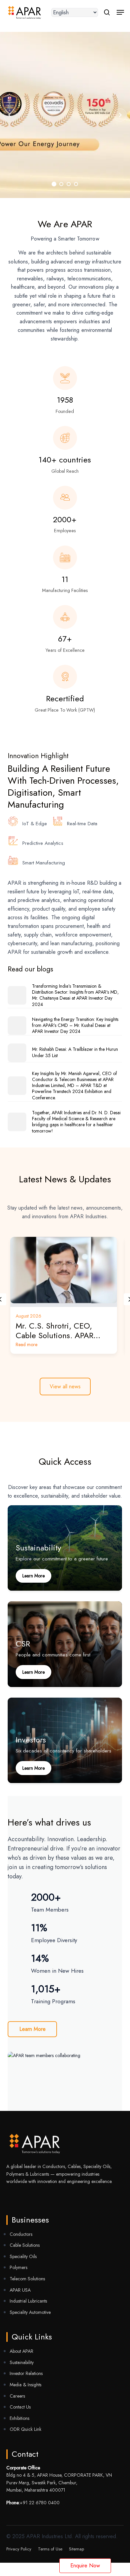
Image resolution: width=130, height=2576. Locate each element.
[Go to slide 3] (69, 184)
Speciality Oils (23, 2256)
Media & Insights (25, 2385)
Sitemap (76, 2549)
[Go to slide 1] (54, 184)
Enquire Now (85, 2566)
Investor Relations (26, 2373)
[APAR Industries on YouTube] (9, 2197)
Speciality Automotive (30, 2312)
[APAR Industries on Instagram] (38, 2197)
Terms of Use (50, 2549)
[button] (120, 12)
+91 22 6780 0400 (40, 2503)
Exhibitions (19, 2418)
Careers (17, 2396)
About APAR (21, 2351)
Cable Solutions (25, 2245)
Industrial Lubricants (28, 2301)
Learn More (32, 2029)
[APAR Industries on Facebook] (18, 2197)
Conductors (21, 2234)
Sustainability (22, 2362)
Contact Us (20, 2407)
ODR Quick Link (25, 2429)
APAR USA (20, 2290)
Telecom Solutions (27, 2279)
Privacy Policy (19, 2549)
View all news (65, 1386)
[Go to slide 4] (10, 115)
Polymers (18, 2267)
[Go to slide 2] (120, 115)
